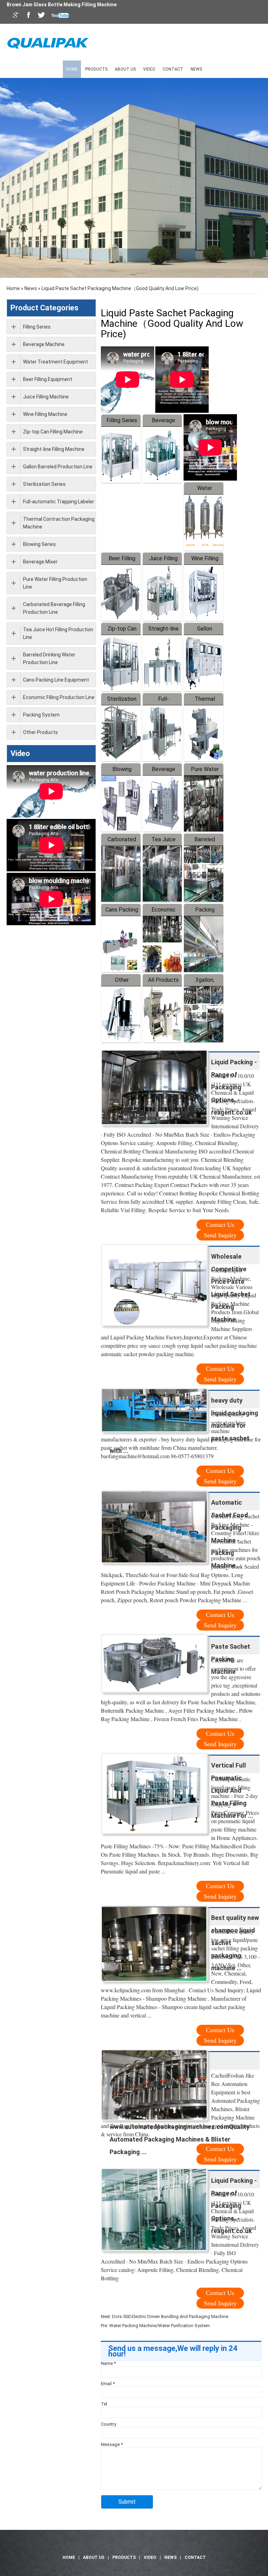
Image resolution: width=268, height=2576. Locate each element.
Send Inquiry (220, 1235)
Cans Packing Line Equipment (56, 680)
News (196, 69)
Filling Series (122, 420)
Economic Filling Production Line (59, 697)
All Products (163, 980)
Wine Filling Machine (45, 414)
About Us (125, 69)
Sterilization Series (44, 484)
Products (96, 69)
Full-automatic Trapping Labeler (59, 502)
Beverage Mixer (40, 562)
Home (72, 69)
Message (112, 2444)
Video (149, 69)
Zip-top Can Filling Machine (53, 432)
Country (109, 2424)
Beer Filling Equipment (48, 379)
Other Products (40, 732)
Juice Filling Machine (46, 397)
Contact (173, 69)
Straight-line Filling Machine (54, 449)
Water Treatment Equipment (55, 362)
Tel (104, 2404)
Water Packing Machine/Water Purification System (159, 2326)
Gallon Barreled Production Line (58, 467)
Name (108, 2363)
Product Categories (44, 308)
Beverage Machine (44, 344)
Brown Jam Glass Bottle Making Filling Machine (62, 5)
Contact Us (220, 1225)
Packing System (41, 715)
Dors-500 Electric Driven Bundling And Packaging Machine (170, 2316)
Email (108, 2384)
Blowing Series (39, 544)
